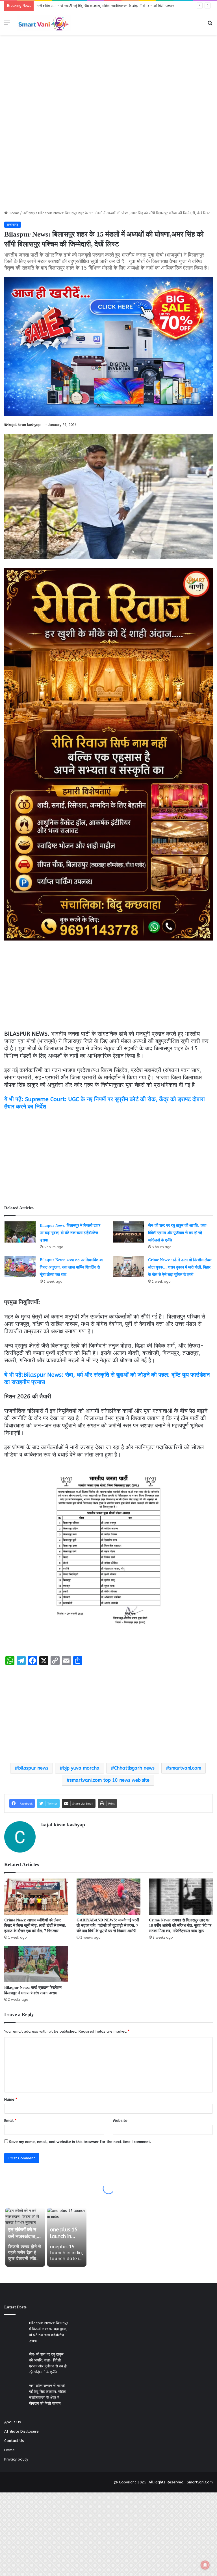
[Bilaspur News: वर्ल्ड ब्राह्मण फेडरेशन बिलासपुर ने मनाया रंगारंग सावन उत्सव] (36, 1964)
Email (10, 2121)
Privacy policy (16, 2459)
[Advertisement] (108, 76)
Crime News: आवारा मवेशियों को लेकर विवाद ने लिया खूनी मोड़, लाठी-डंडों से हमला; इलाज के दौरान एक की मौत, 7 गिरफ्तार (35, 1926)
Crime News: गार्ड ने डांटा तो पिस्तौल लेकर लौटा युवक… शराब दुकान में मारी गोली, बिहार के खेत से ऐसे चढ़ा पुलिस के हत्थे (180, 1267)
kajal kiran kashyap (25, 425)
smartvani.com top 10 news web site (110, 1780)
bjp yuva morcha (81, 1768)
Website (120, 2121)
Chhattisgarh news (134, 1768)
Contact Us (14, 2441)
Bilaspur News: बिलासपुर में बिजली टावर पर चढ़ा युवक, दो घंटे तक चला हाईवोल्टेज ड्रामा (70, 1233)
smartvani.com (185, 1768)
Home (13, 213)
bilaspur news (33, 1768)
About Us (13, 2422)
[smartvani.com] (44, 23)
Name (11, 2099)
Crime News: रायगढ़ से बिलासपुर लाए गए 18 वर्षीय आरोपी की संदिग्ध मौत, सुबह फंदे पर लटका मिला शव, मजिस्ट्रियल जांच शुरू (180, 1926)
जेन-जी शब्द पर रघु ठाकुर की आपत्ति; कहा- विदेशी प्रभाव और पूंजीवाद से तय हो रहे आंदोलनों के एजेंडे (178, 1233)
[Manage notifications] (205, 2565)
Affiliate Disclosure (21, 2431)
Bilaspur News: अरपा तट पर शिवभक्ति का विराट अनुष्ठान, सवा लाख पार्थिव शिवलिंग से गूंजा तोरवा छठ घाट (71, 1267)
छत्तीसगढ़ (29, 213)
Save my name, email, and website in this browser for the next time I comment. (80, 2142)
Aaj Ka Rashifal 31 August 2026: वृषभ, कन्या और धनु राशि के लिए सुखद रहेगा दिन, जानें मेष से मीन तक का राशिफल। (122, 6)
